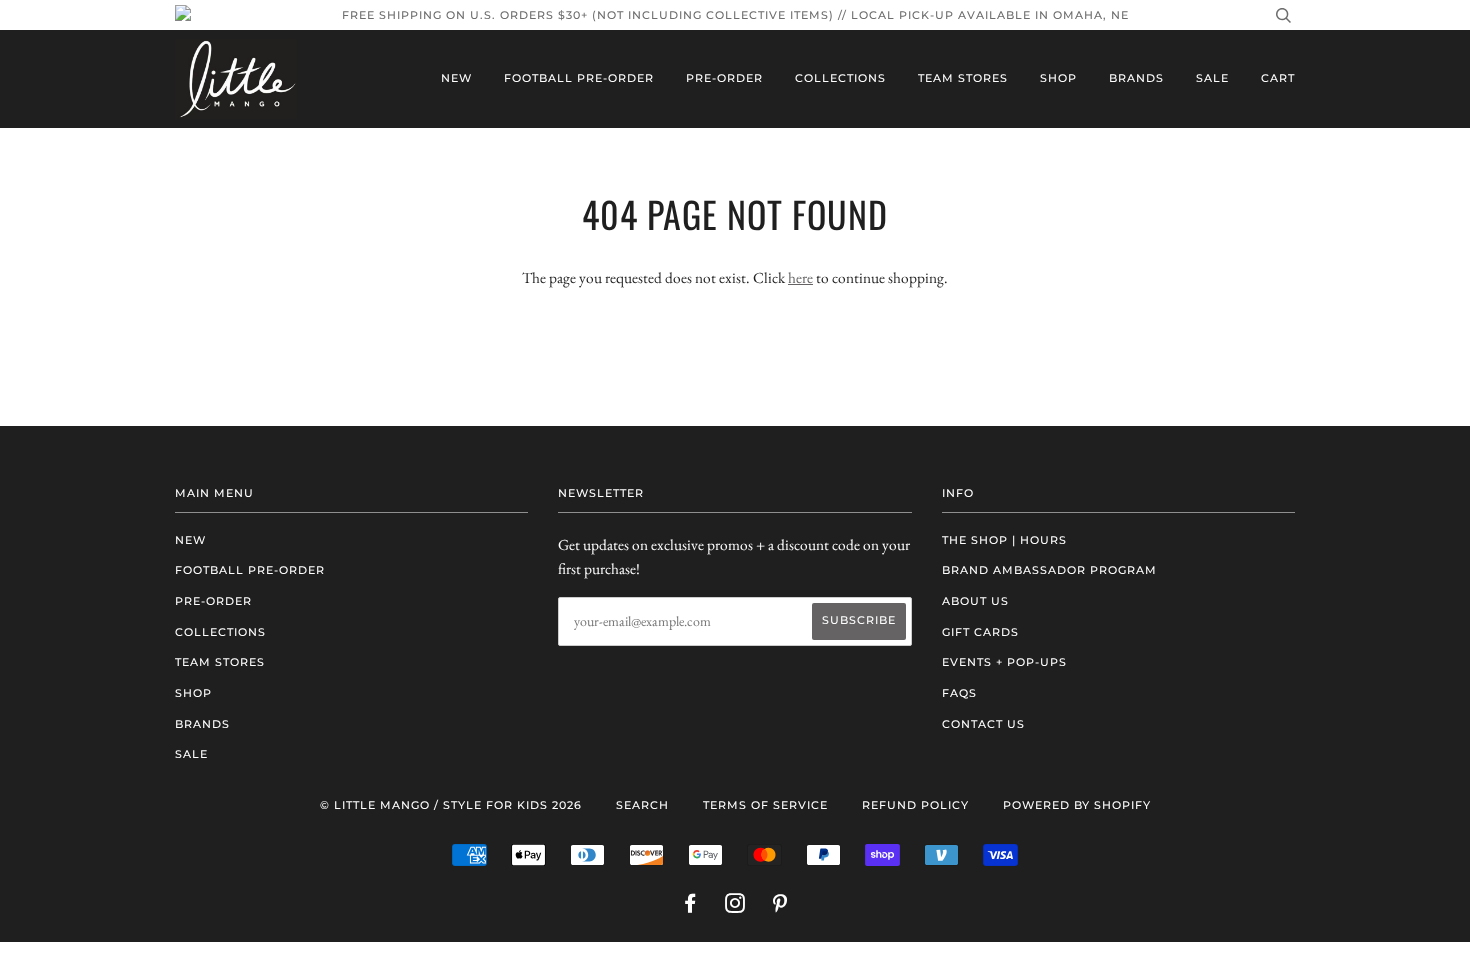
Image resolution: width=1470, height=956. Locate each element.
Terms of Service (765, 805)
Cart (1278, 78)
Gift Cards (980, 632)
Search (642, 805)
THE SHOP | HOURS (1004, 540)
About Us (975, 601)
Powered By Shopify (1077, 805)
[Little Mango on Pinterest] (780, 907)
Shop (1058, 78)
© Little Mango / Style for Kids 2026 (451, 805)
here (800, 277)
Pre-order (724, 78)
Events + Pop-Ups (1004, 662)
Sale (1212, 78)
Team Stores (963, 78)
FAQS (959, 693)
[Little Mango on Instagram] (735, 907)
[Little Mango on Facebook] (690, 907)
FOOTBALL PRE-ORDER (579, 78)
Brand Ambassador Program (1049, 570)
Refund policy (915, 805)
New (456, 78)
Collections (840, 78)
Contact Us (983, 724)
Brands (1136, 78)
